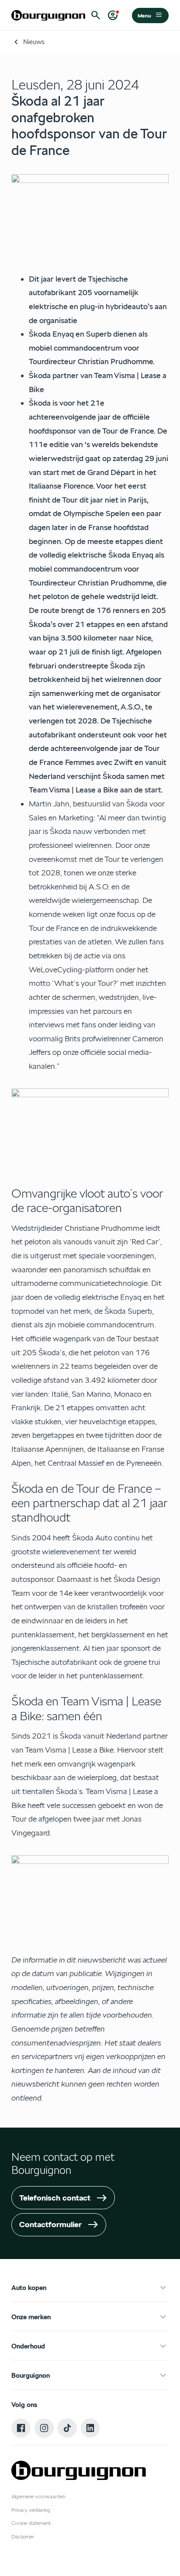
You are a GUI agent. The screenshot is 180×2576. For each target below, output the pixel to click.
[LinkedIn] (90, 2428)
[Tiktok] (67, 2428)
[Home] (48, 15)
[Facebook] (21, 2428)
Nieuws (34, 42)
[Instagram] (44, 2428)
